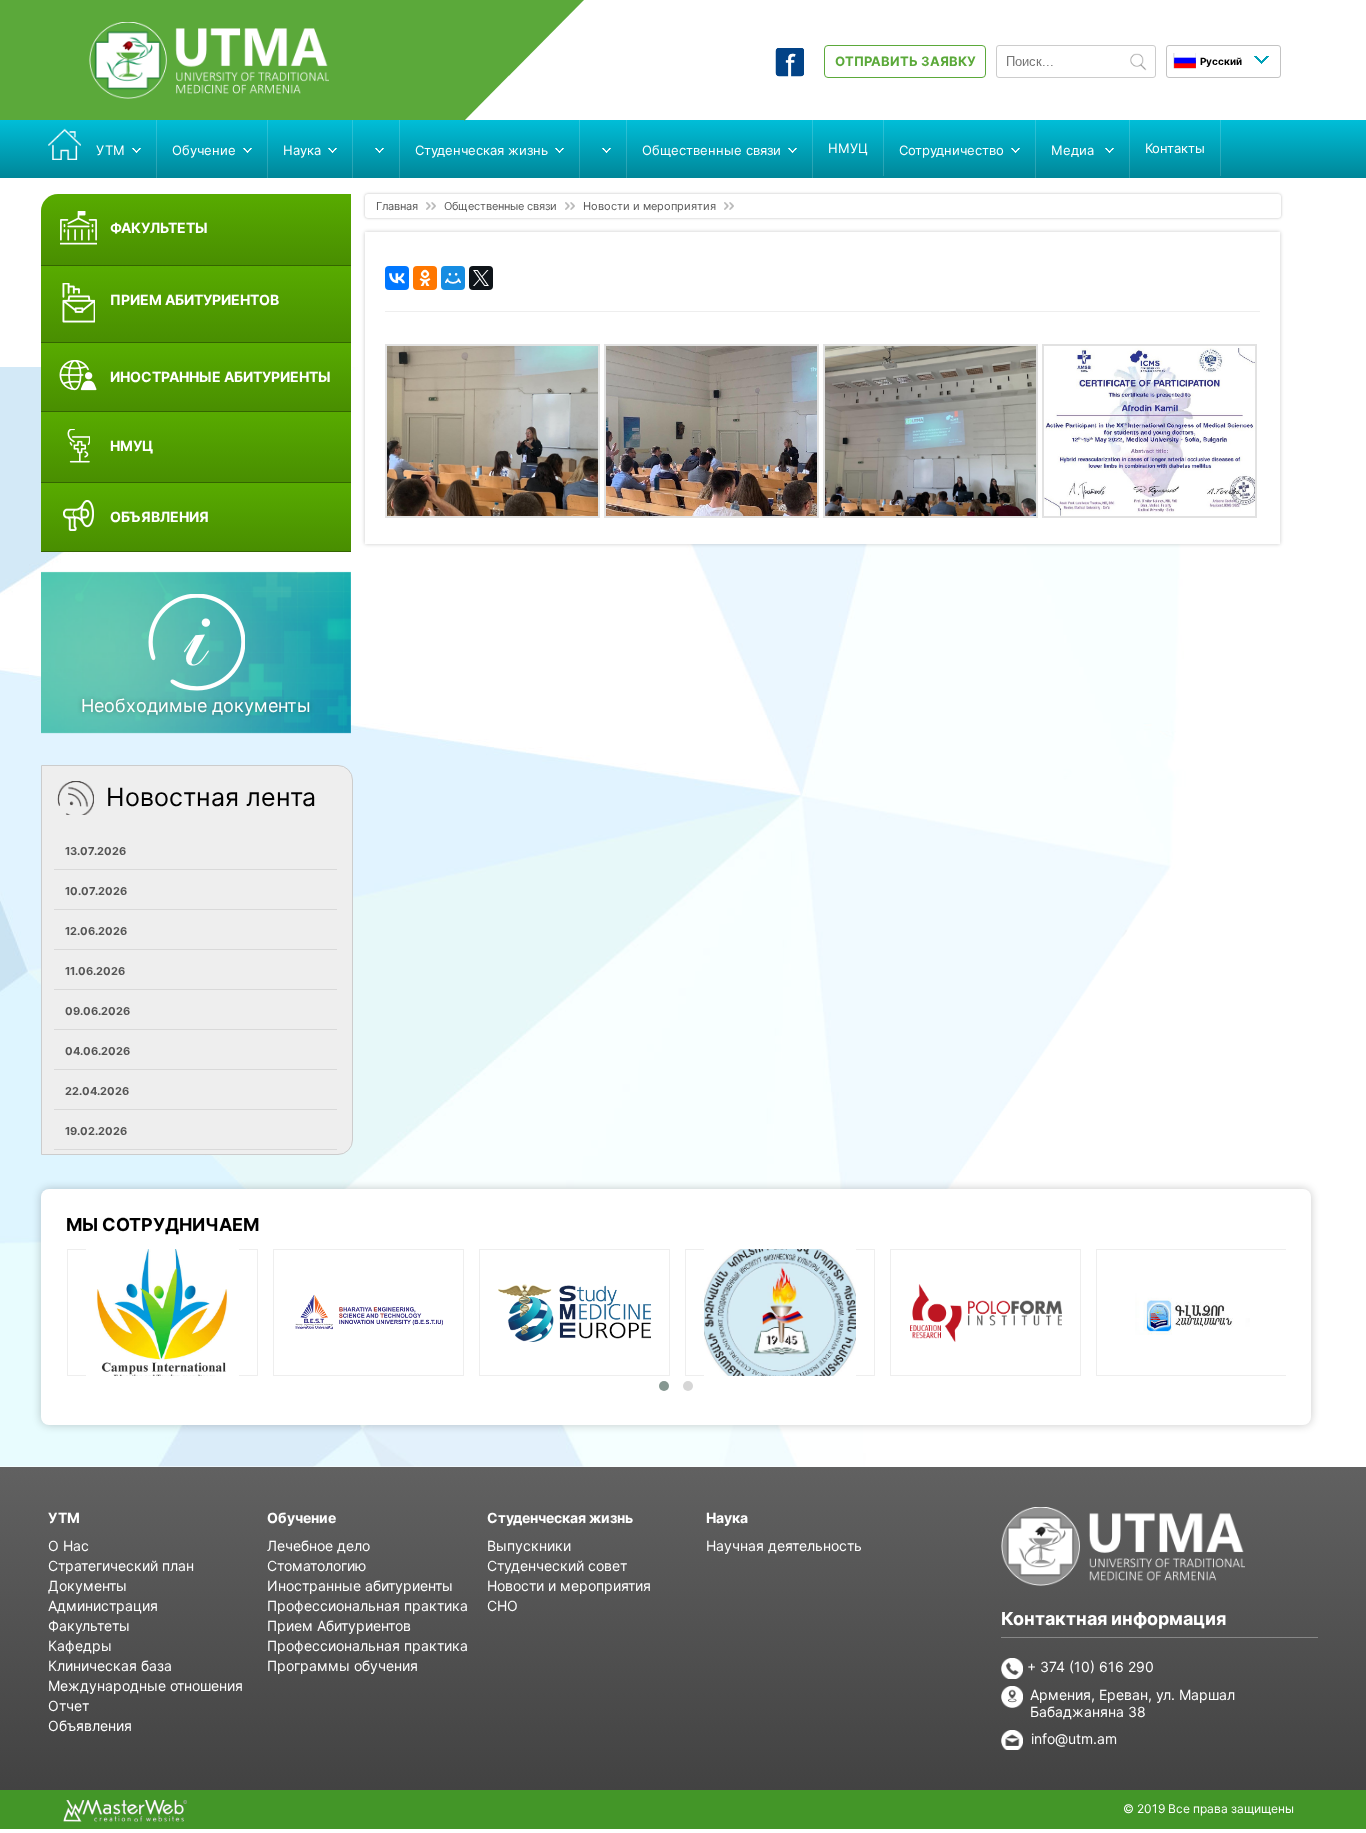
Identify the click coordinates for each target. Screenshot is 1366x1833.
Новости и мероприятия (649, 206)
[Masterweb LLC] (125, 1816)
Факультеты (89, 1625)
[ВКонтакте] (397, 278)
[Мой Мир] (453, 278)
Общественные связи (500, 206)
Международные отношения (145, 1685)
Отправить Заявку (905, 61)
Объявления (90, 1725)
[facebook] (789, 71)
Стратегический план (121, 1565)
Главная (397, 206)
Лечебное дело (318, 1545)
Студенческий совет (557, 1565)
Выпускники (529, 1545)
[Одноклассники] (425, 278)
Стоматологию (316, 1565)
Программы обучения (342, 1665)
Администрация (103, 1605)
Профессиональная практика (367, 1605)
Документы (87, 1585)
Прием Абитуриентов (339, 1625)
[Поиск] (1138, 63)
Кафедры (80, 1645)
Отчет (68, 1705)
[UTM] (209, 93)
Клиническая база (110, 1665)
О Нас (68, 1545)
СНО (502, 1605)
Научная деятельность (784, 1545)
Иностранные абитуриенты (360, 1585)
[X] (481, 278)
